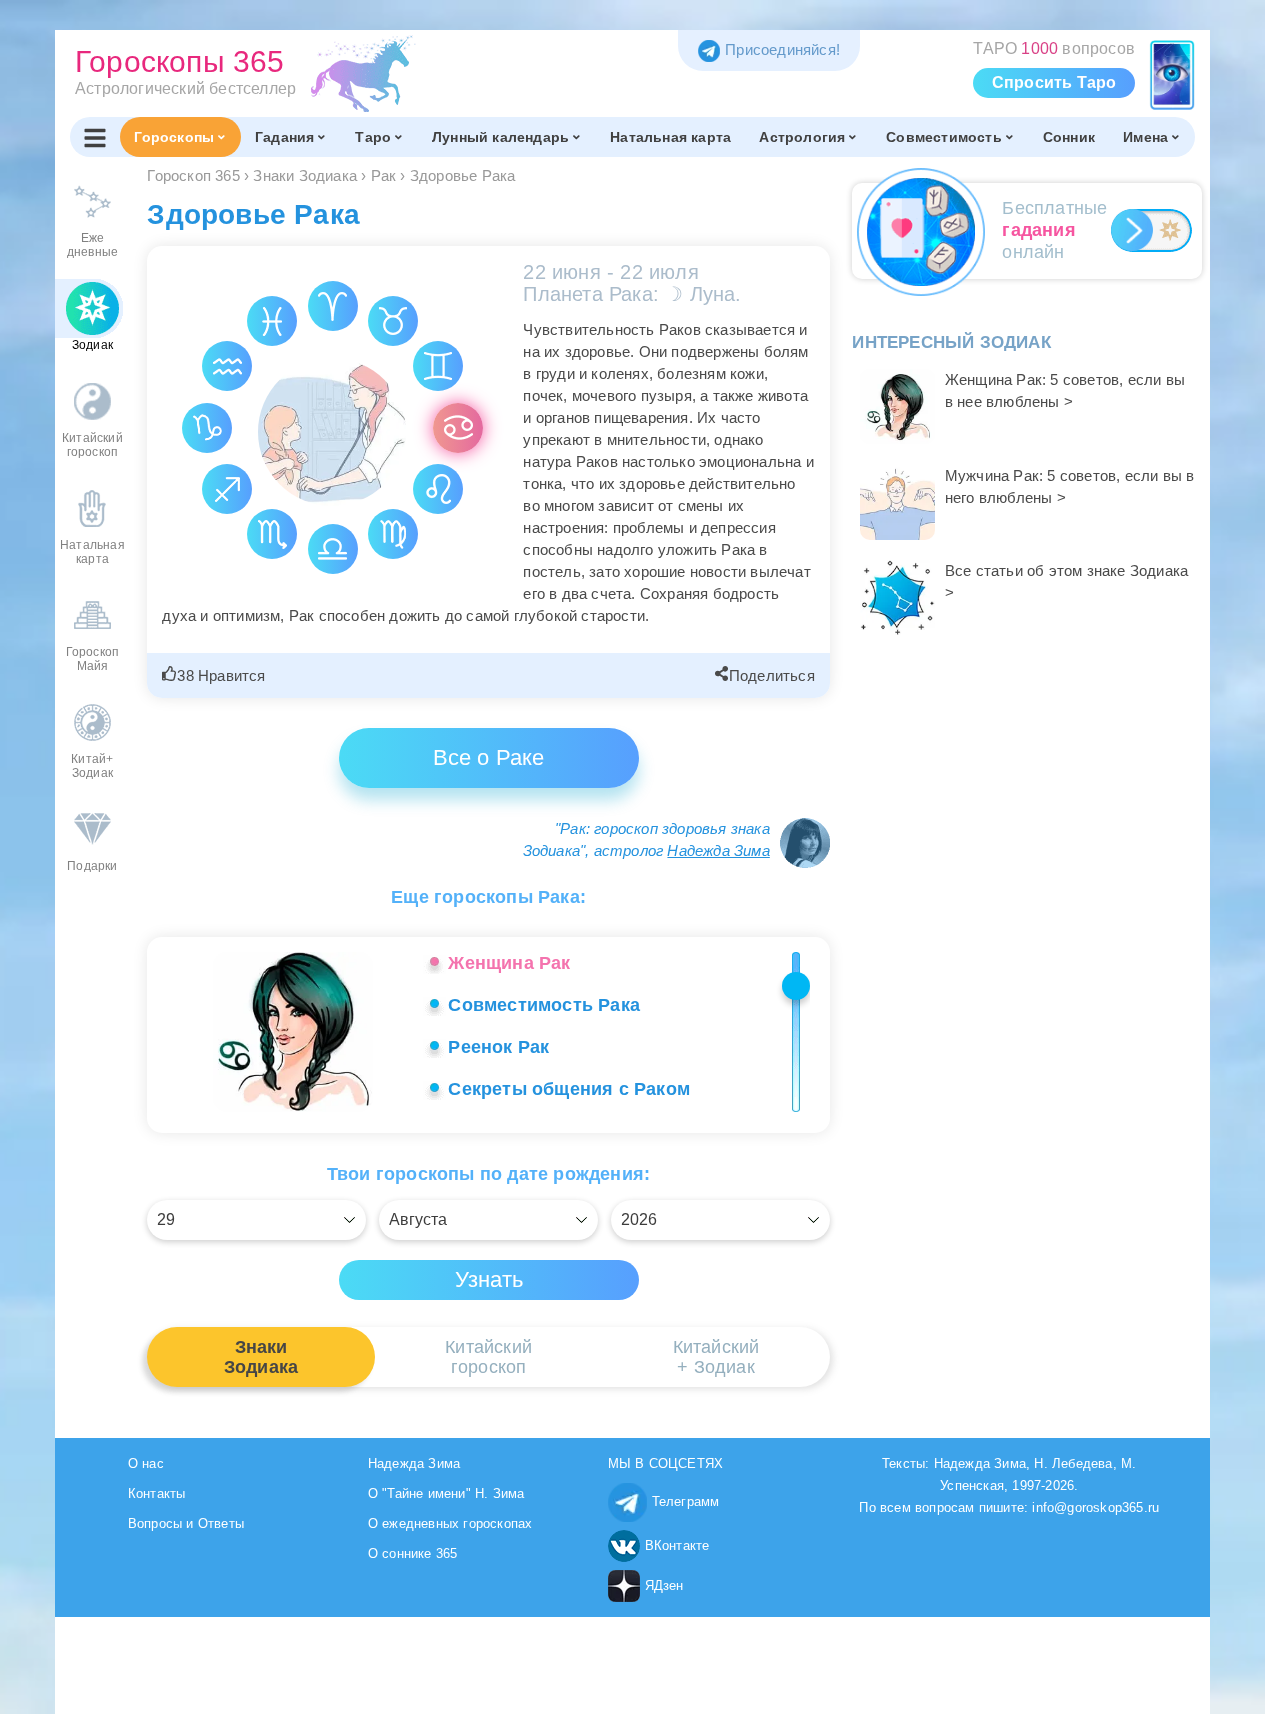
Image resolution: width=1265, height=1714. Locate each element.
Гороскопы (174, 137)
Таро (373, 137)
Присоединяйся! (782, 49)
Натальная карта (670, 137)
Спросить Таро (1054, 82)
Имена (1145, 137)
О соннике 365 (413, 1553)
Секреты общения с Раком (569, 1089)
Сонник (1069, 137)
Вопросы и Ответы (186, 1523)
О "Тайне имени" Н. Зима (446, 1493)
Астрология (802, 137)
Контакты (157, 1493)
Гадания (284, 137)
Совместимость (944, 137)
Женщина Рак (509, 963)
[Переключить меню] (95, 137)
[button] (216, 675)
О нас (146, 1463)
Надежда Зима (718, 850)
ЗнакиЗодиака (261, 1357)
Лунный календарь (500, 137)
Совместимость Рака (544, 1005)
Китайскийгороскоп (488, 1357)
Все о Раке (489, 757)
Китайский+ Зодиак (716, 1357)
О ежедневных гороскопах (450, 1523)
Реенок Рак (498, 1047)
